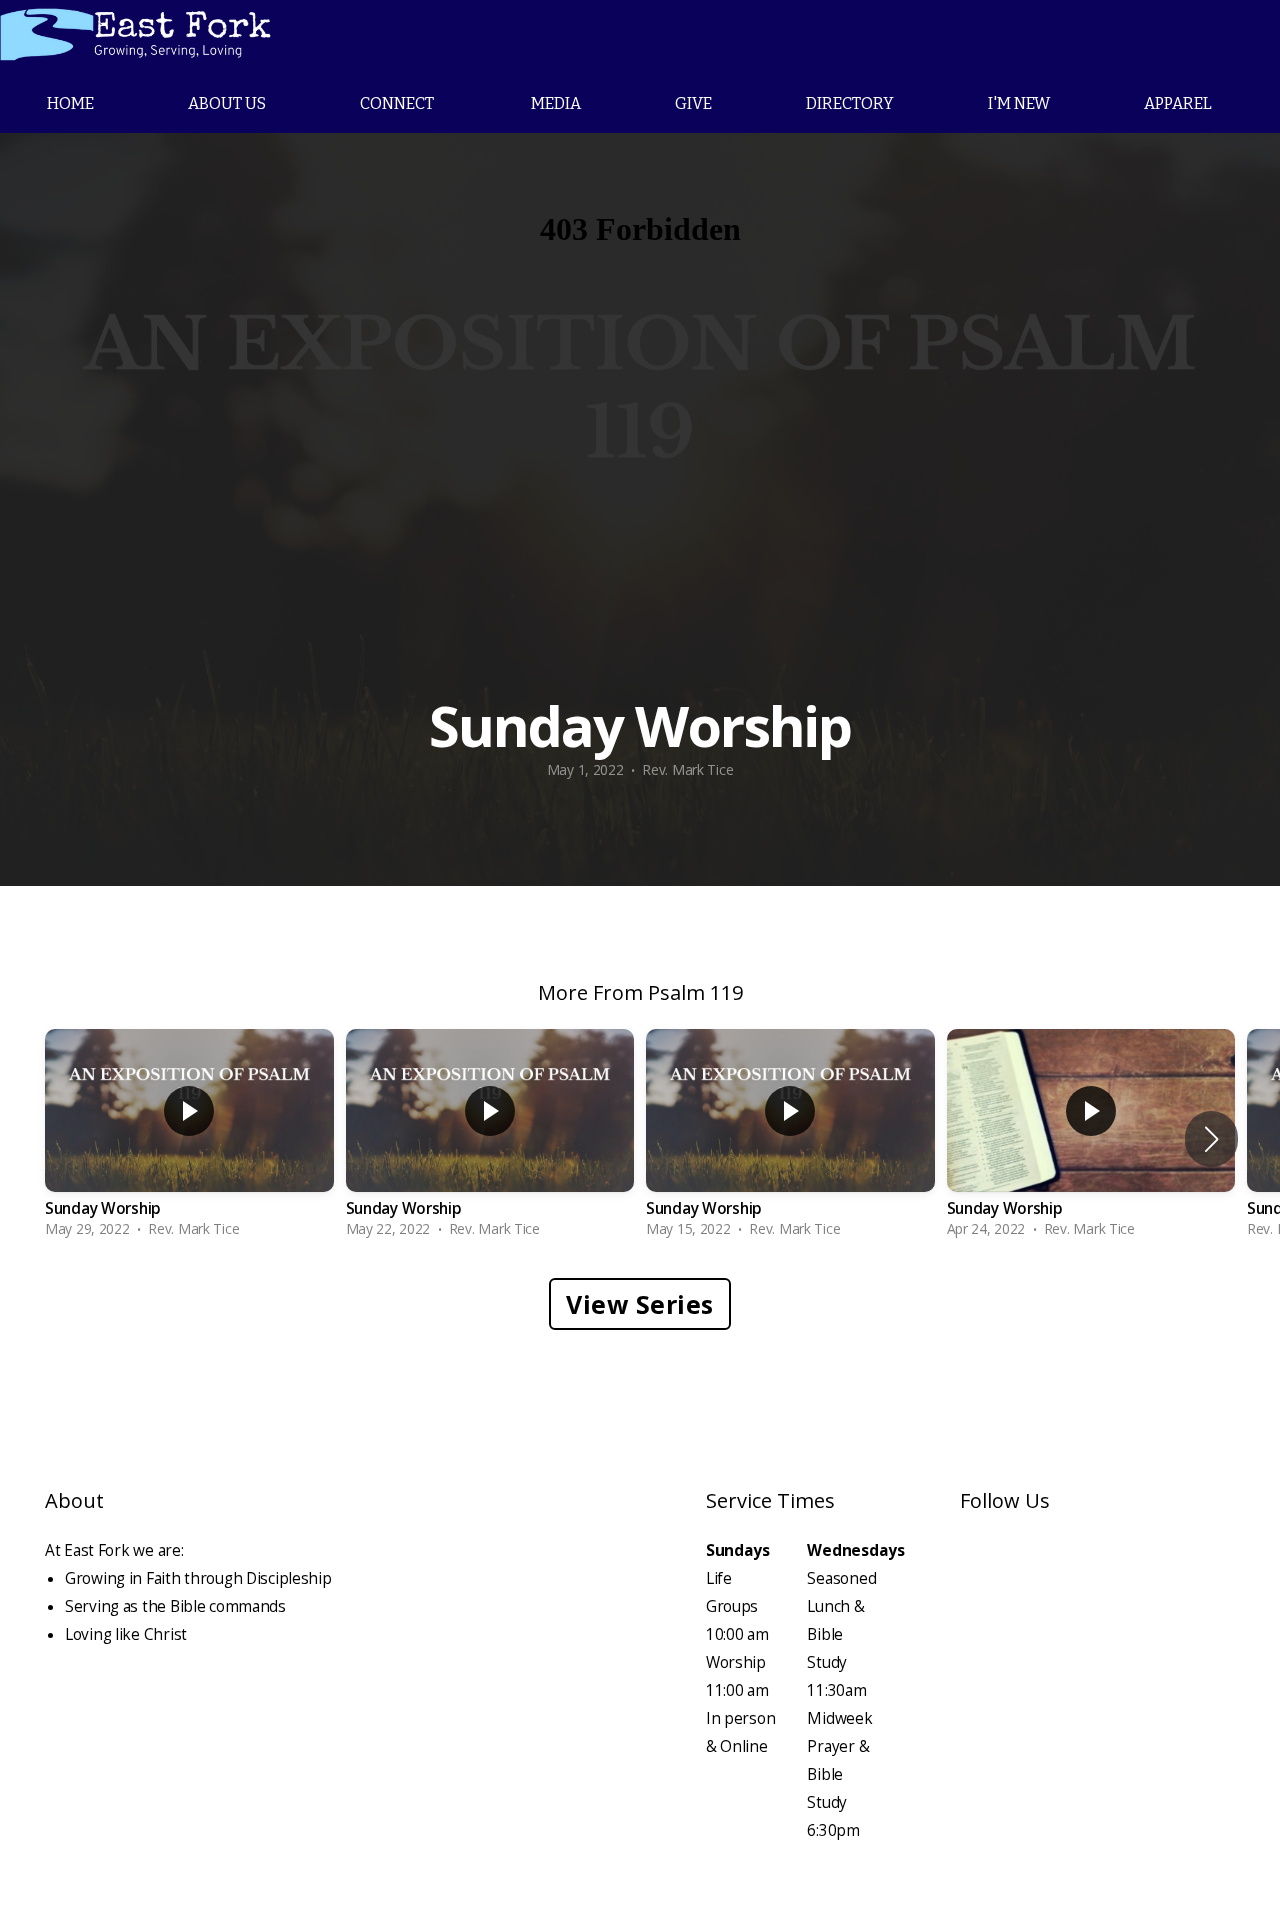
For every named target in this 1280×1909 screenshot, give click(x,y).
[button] (1211, 1139)
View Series (640, 1304)
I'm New (1019, 103)
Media (556, 103)
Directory (850, 103)
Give (693, 103)
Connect (398, 103)
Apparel (1178, 103)
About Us (227, 103)
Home (70, 103)
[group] (189, 1138)
